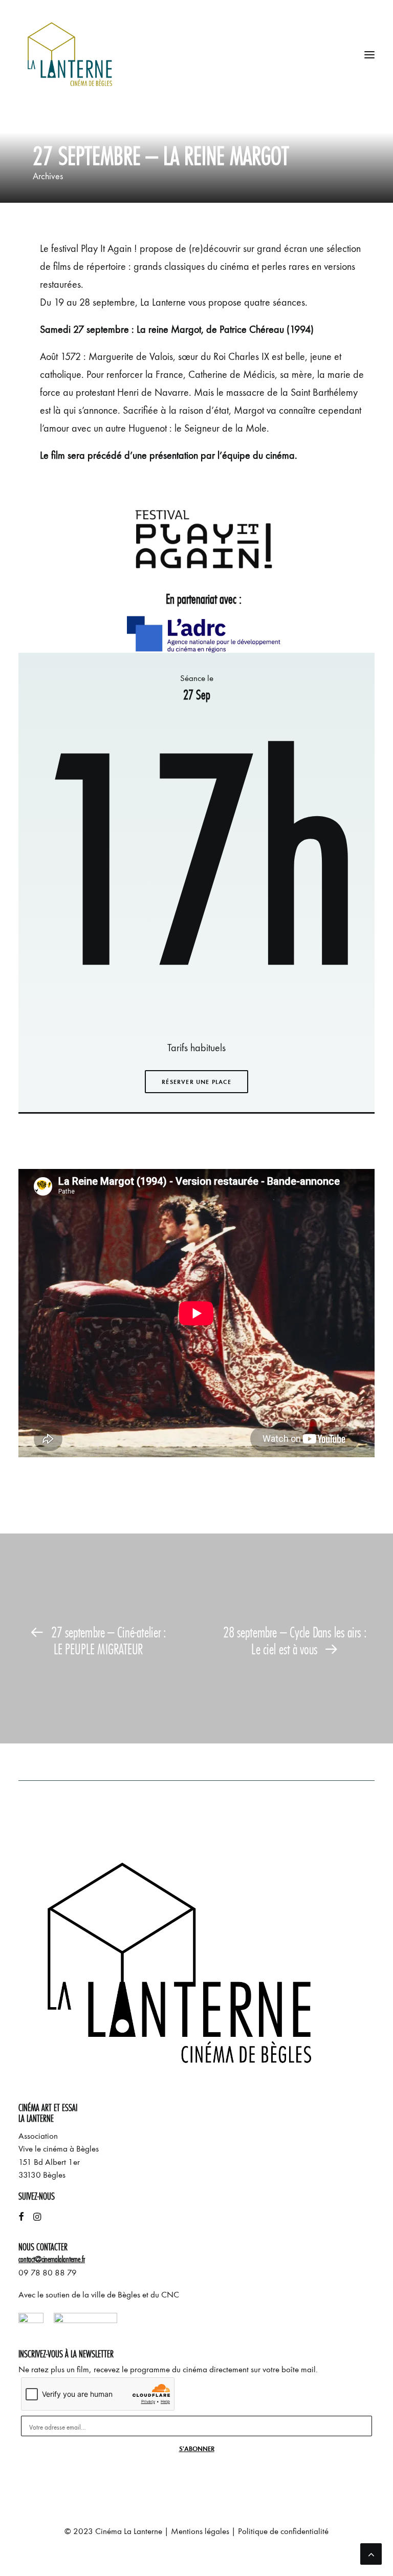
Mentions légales (200, 2531)
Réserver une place (196, 1082)
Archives (48, 176)
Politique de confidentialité (283, 2531)
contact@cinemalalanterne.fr (52, 2259)
